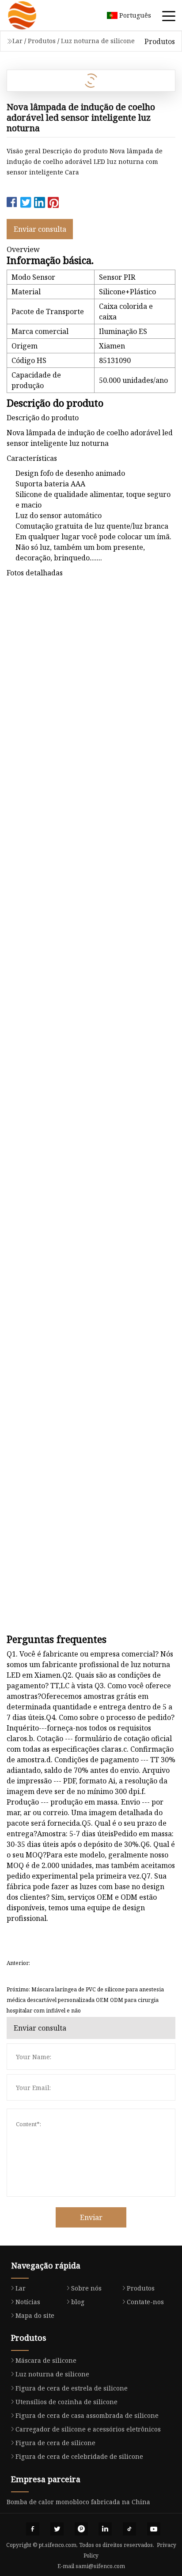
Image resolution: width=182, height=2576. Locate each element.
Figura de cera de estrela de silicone (72, 2388)
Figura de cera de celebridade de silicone (79, 2456)
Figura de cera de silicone (55, 2443)
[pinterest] (81, 2529)
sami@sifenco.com (100, 2566)
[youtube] (154, 2529)
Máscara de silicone (46, 2360)
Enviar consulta (40, 229)
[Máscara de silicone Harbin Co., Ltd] (33, 15)
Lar (17, 41)
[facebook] (33, 2529)
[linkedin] (105, 2529)
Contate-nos (145, 2302)
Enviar (91, 2217)
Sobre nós (86, 2288)
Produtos (42, 41)
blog (78, 2302)
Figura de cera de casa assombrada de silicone (87, 2415)
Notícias (28, 2302)
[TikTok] (129, 2529)
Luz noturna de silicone (98, 41)
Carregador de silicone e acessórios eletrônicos (88, 2429)
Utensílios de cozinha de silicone (66, 2402)
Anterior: (18, 1963)
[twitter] (57, 2529)
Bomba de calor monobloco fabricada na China (78, 2502)
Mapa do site (35, 2315)
